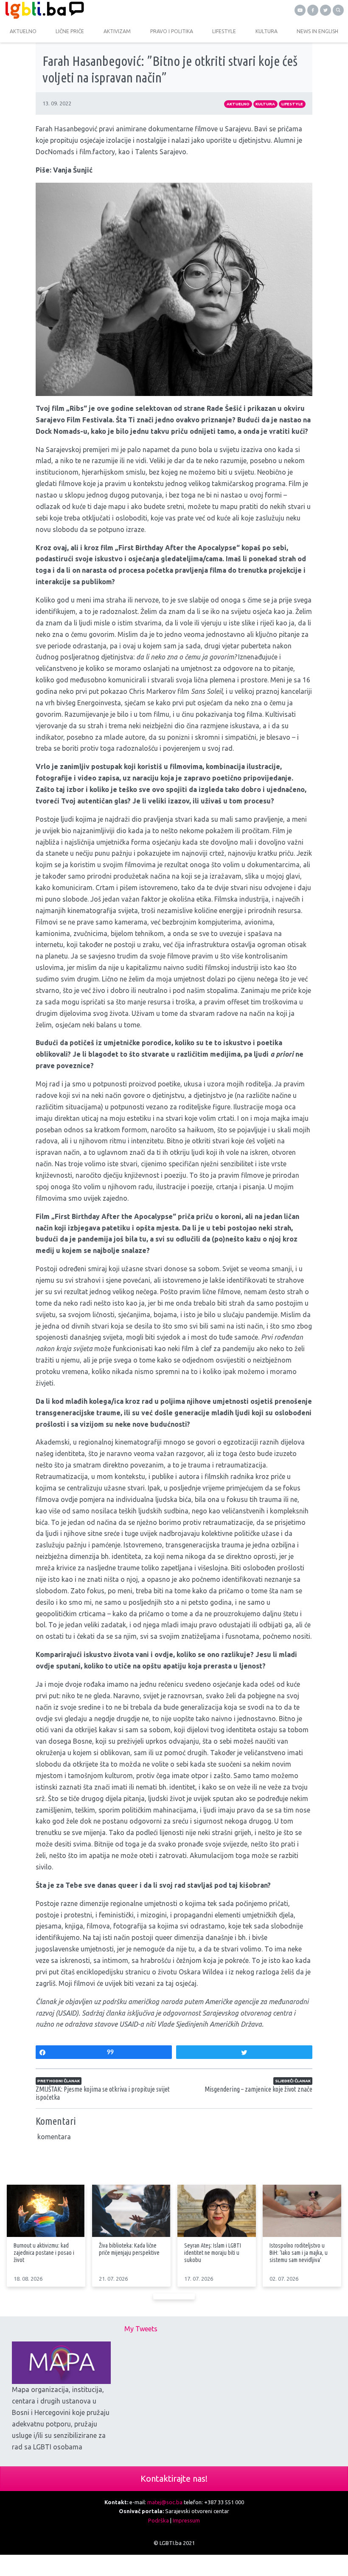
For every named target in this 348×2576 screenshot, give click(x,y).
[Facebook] (313, 10)
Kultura (265, 104)
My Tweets (141, 2329)
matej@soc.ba (165, 2502)
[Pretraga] (338, 10)
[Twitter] (326, 10)
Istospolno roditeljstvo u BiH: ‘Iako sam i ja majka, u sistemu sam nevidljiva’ (299, 2253)
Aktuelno (238, 104)
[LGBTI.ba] (87, 10)
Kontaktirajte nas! (174, 2478)
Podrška (159, 2520)
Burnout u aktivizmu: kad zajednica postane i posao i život (44, 2253)
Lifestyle (292, 104)
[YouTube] (300, 10)
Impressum (186, 2520)
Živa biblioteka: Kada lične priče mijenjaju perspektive (129, 2249)
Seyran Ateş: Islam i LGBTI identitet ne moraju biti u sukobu (213, 2253)
